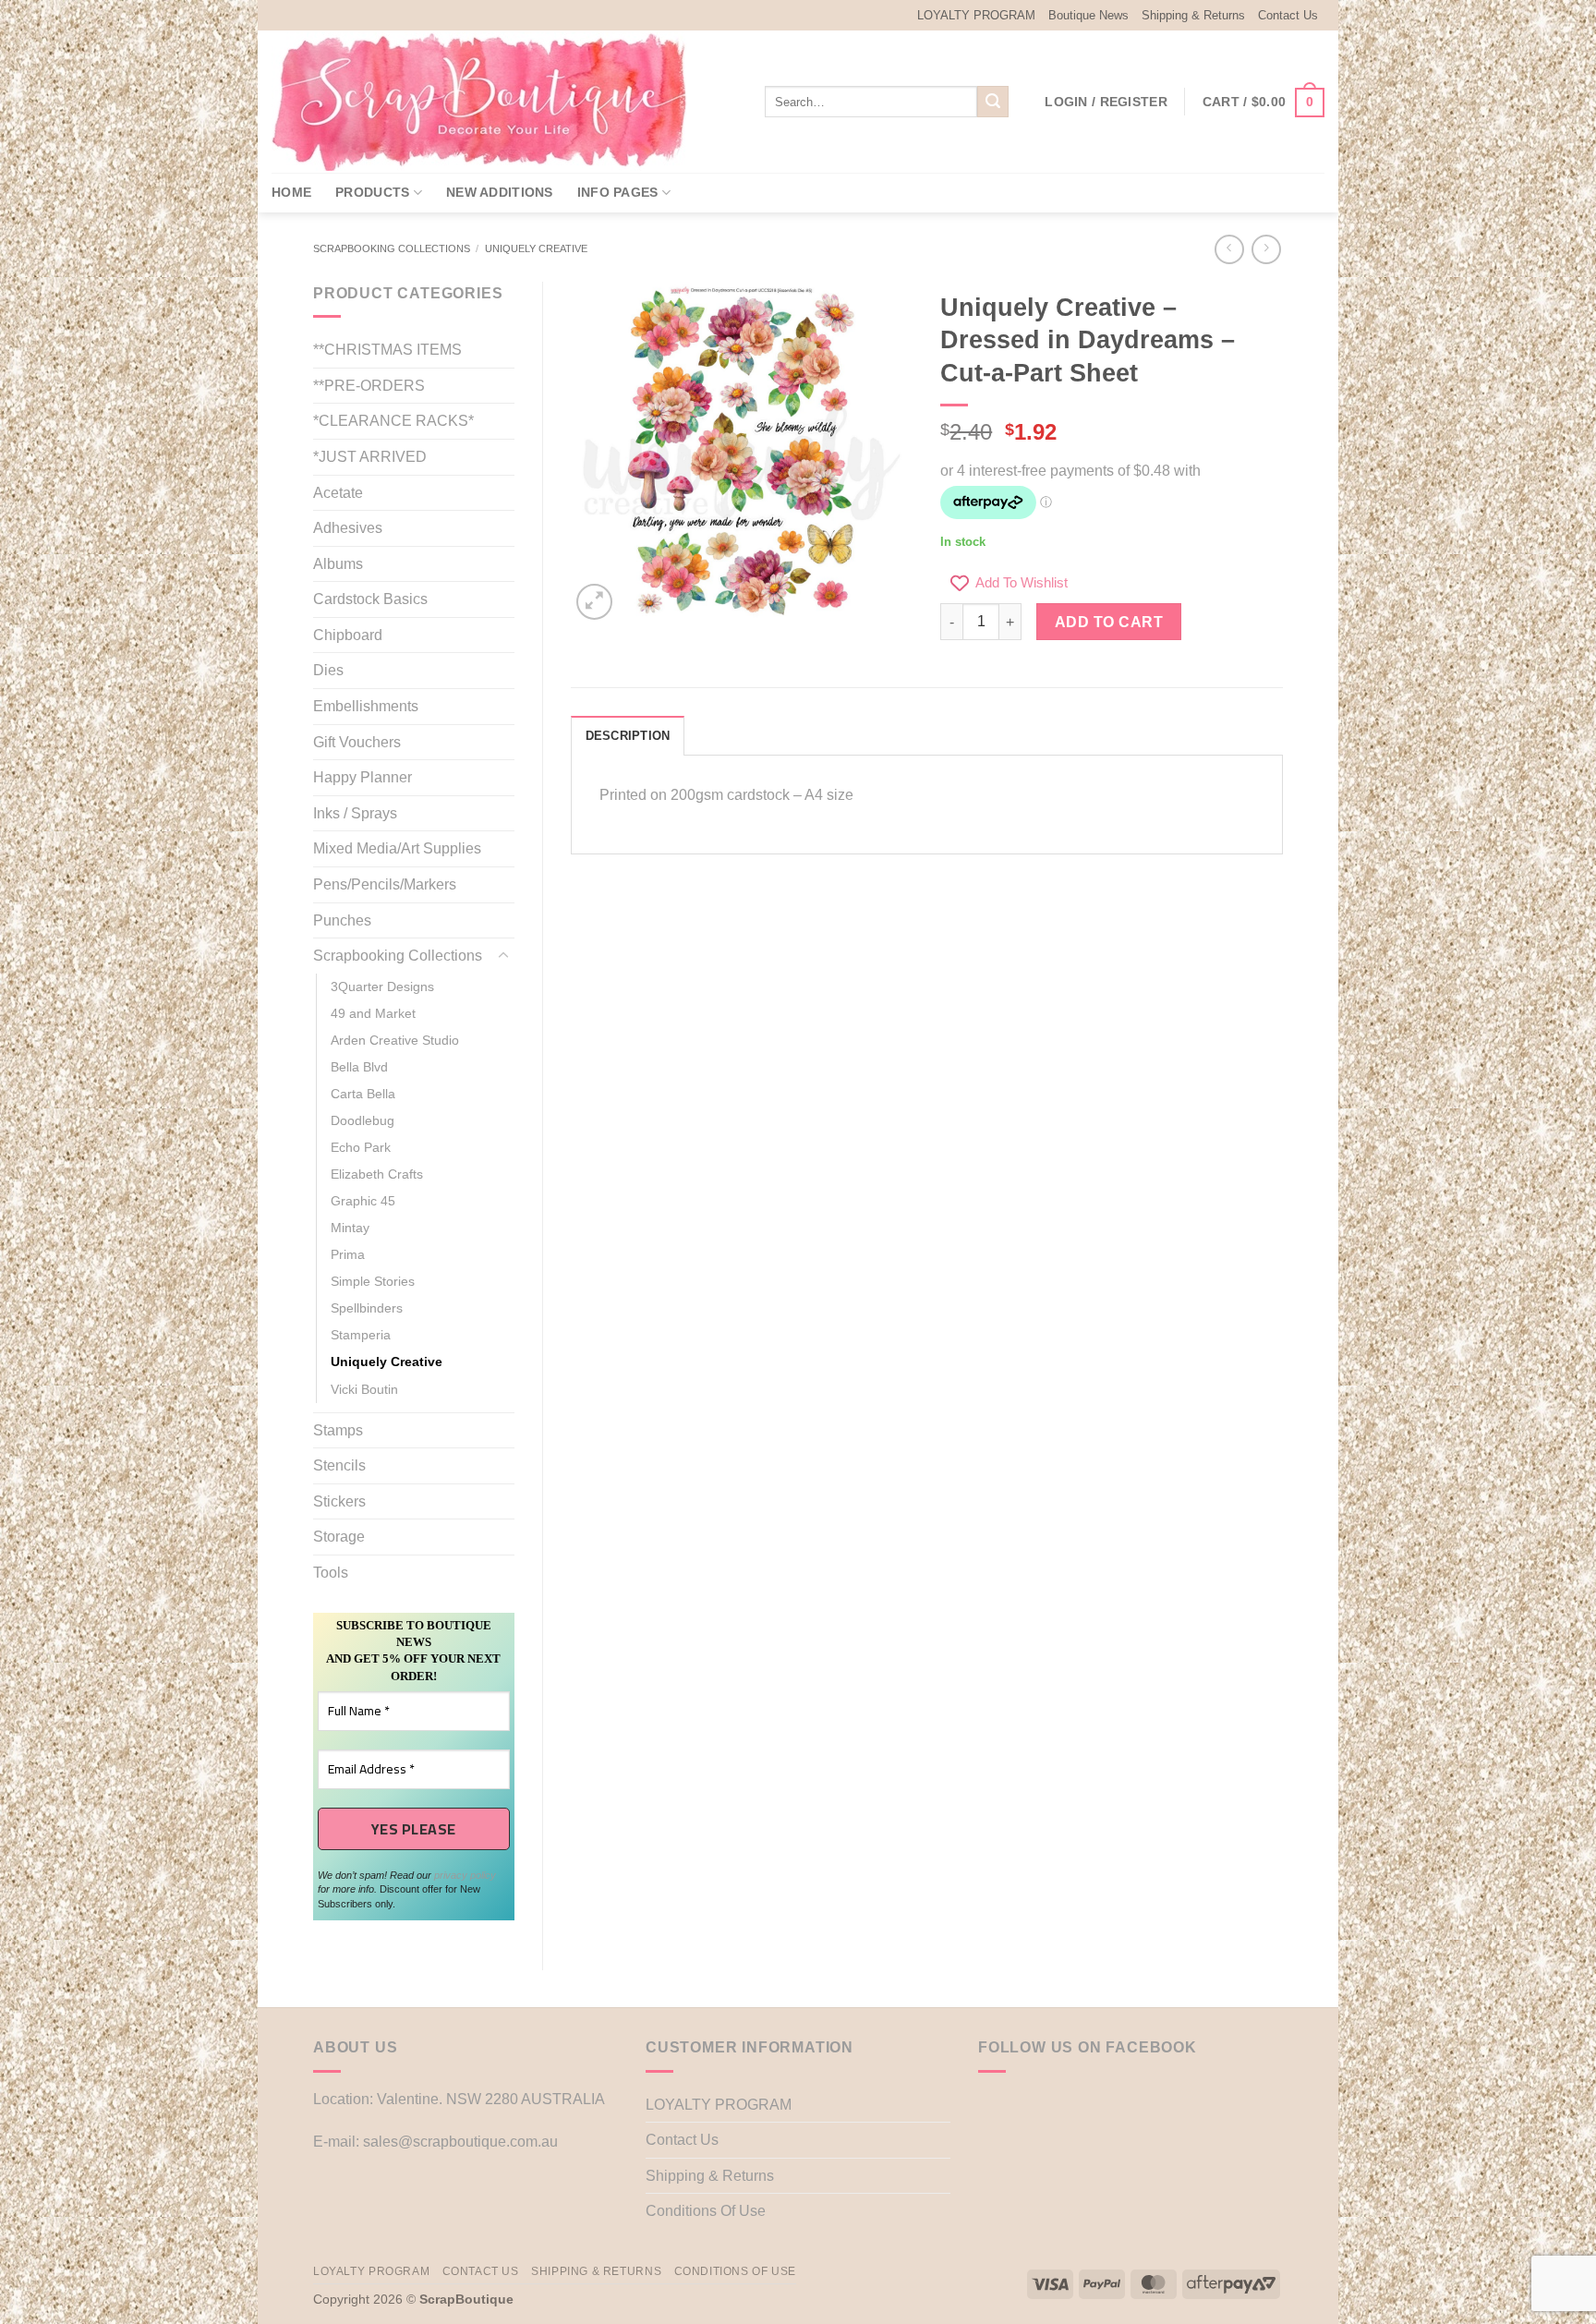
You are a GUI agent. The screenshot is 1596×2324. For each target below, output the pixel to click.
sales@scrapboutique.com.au (460, 2142)
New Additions (500, 192)
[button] (1106, 102)
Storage (339, 1537)
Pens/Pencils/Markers (385, 884)
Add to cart (1109, 622)
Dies (328, 670)
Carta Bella (363, 1094)
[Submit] (993, 102)
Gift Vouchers (357, 742)
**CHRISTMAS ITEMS (387, 350)
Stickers (339, 1501)
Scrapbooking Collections (392, 248)
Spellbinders (367, 1308)
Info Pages (618, 192)
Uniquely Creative (536, 248)
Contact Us (1288, 15)
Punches (342, 920)
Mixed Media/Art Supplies (397, 848)
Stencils (339, 1465)
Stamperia (361, 1335)
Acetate (338, 493)
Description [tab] (628, 736)
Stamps (338, 1430)
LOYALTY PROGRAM (976, 15)
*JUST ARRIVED (370, 457)
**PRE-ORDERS (369, 386)
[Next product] (1229, 249)
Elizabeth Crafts (377, 1174)
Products (372, 192)
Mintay (350, 1228)
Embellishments (366, 706)
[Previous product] (1266, 249)
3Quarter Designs (382, 986)
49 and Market (373, 1013)
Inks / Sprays (355, 813)
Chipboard (348, 635)
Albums (338, 564)
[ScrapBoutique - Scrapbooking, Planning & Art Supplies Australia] (493, 102)
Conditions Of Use (706, 2211)
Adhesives (348, 528)
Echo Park (361, 1147)
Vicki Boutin (364, 1389)
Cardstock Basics (370, 599)
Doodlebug (363, 1120)
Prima (348, 1254)
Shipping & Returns (1193, 15)
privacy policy (465, 1875)
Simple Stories (373, 1281)
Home (291, 192)
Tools (331, 1573)
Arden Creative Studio (395, 1040)
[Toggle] (503, 956)
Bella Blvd (359, 1067)
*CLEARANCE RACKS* (393, 421)
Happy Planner (363, 777)
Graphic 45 (363, 1201)
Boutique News (1088, 15)
